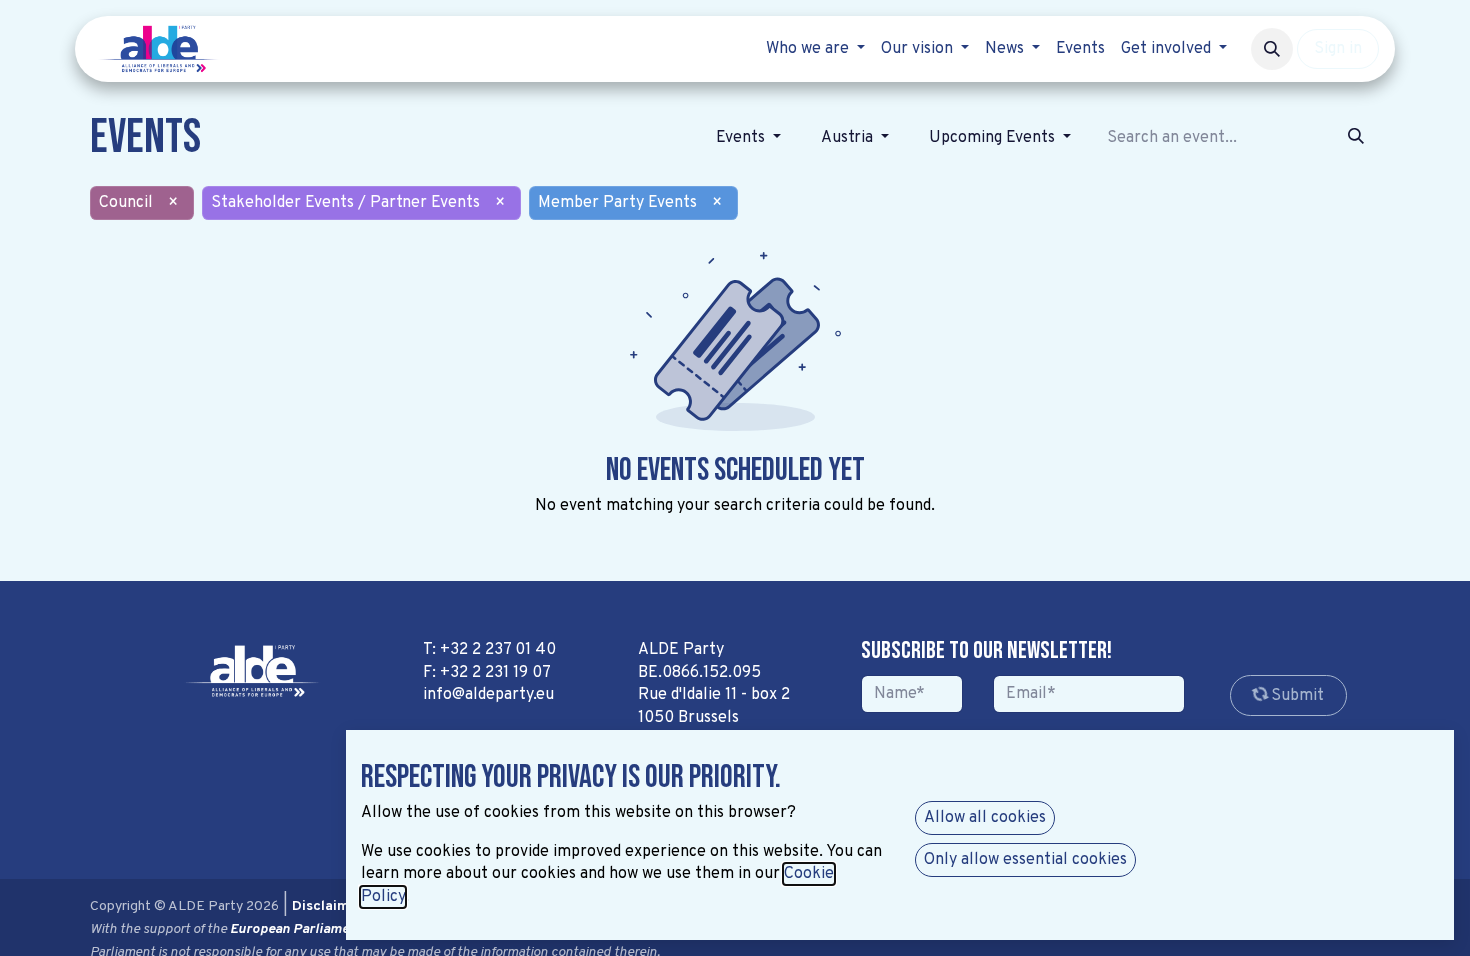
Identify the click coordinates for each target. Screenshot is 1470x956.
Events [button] (742, 138)
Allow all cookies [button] (985, 818)
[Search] (1356, 138)
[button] (1272, 49)
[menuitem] (815, 49)
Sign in (1338, 49)
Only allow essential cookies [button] (1025, 860)
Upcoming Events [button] (994, 138)
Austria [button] (849, 138)
